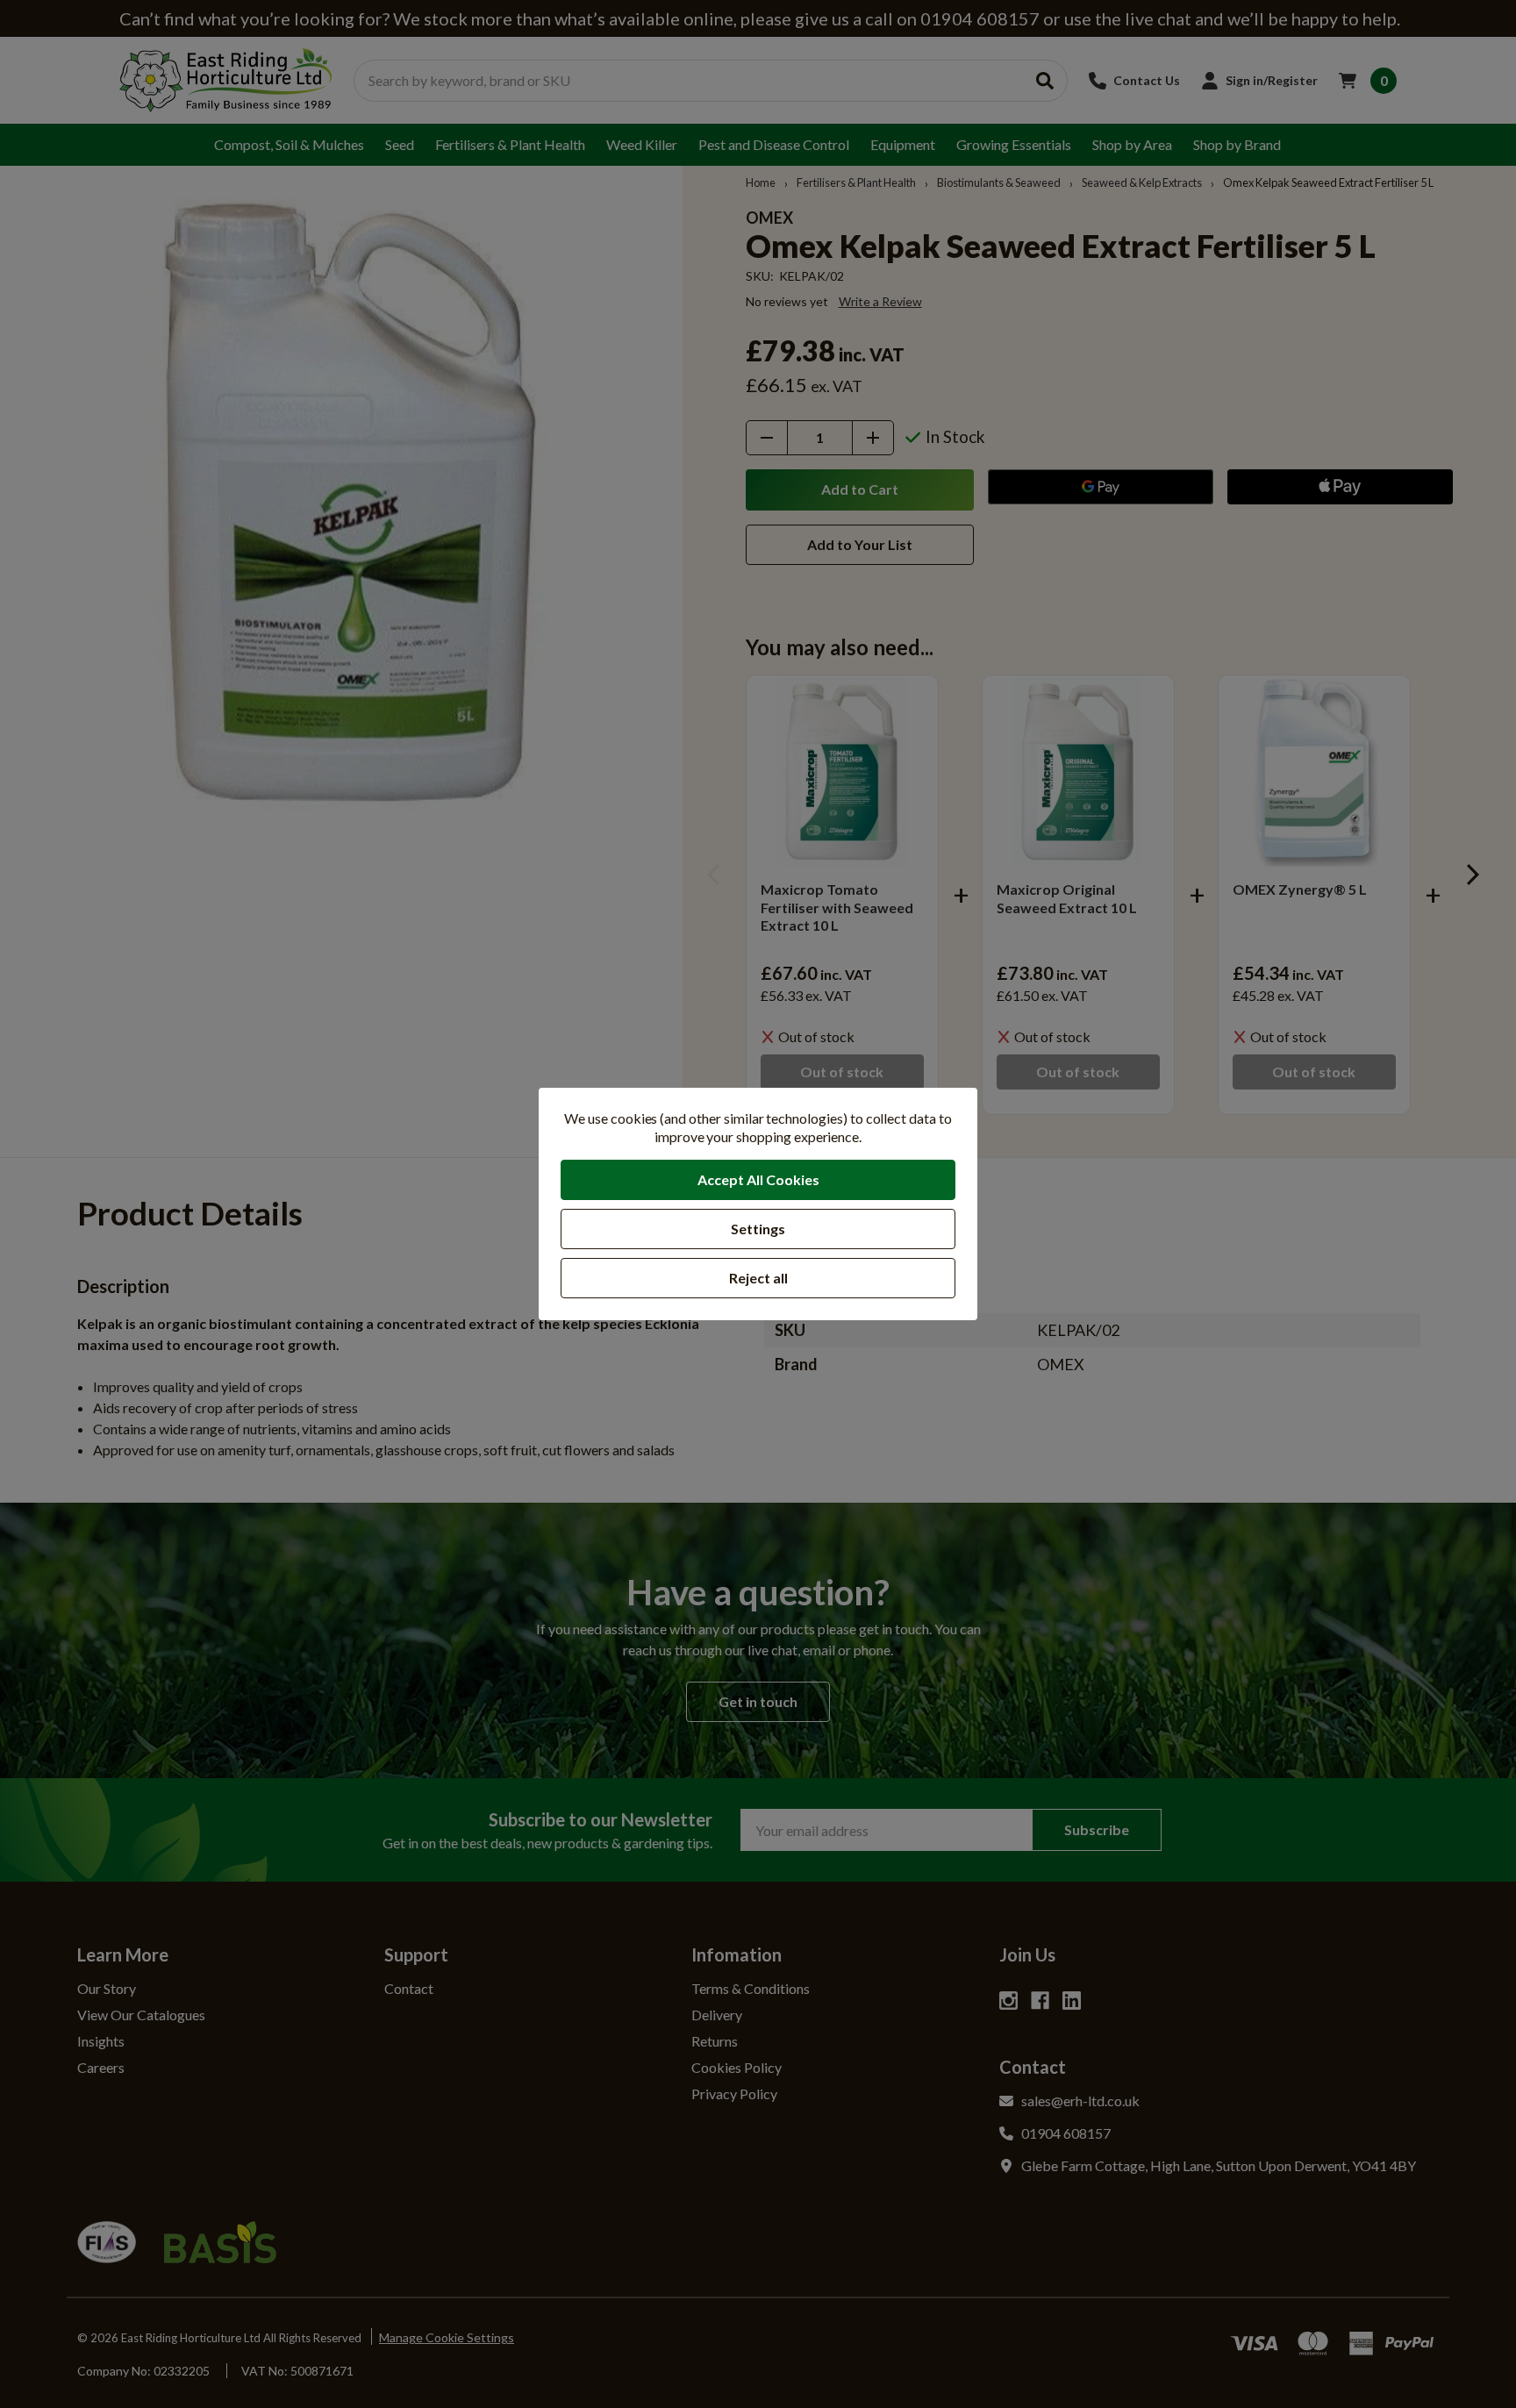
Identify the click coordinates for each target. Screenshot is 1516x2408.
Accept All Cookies (758, 1179)
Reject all (758, 1278)
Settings (758, 1229)
